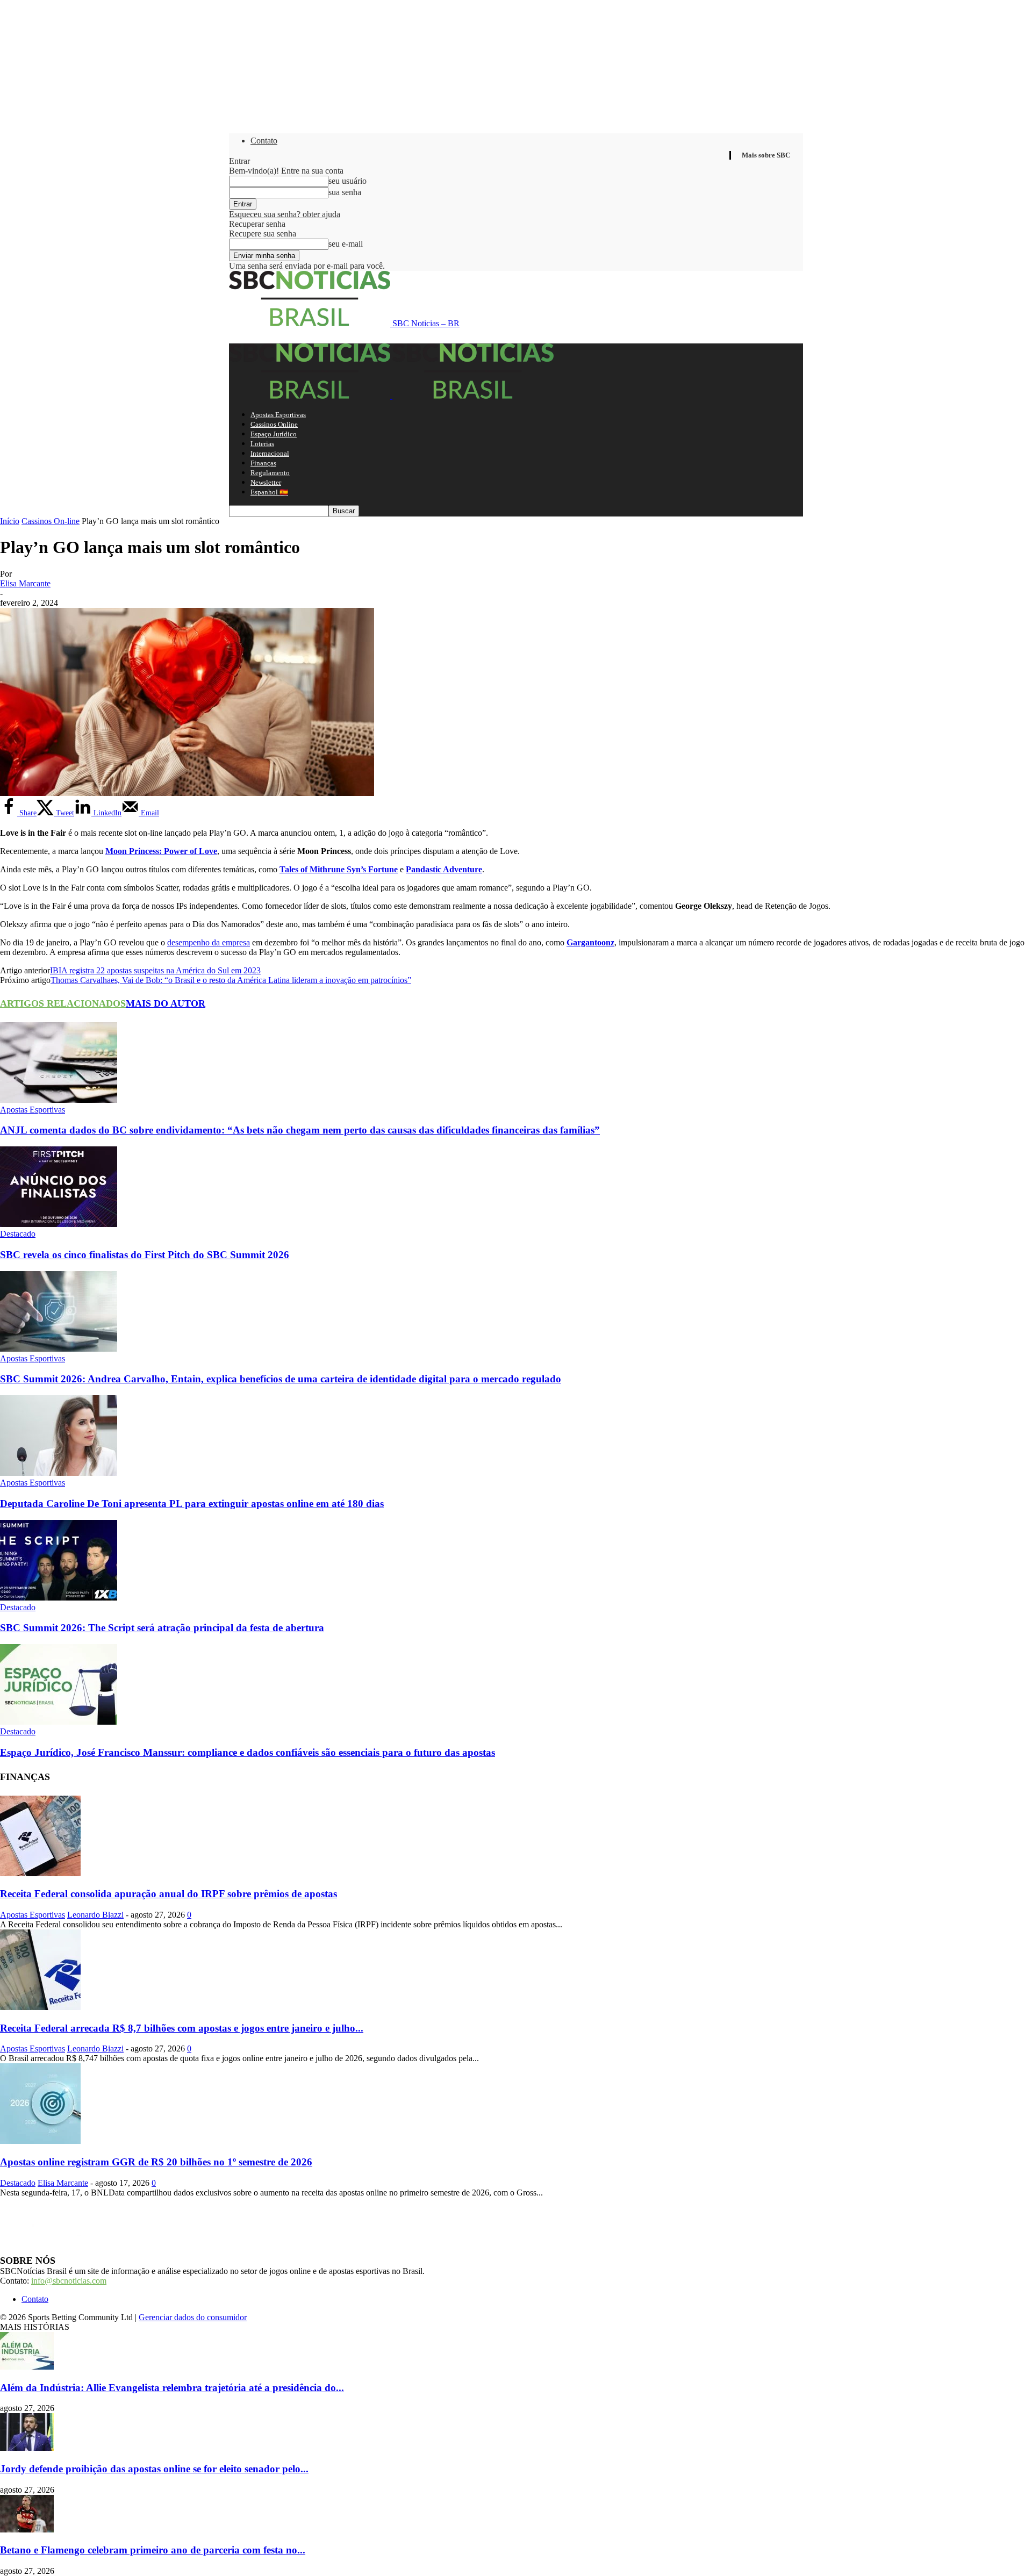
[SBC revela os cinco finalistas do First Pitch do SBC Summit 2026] (59, 1224)
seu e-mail (346, 244)
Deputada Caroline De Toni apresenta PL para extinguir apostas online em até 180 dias (192, 1504)
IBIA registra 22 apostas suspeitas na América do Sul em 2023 (155, 970)
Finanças (263, 463)
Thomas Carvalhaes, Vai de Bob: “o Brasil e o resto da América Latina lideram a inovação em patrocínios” (231, 980)
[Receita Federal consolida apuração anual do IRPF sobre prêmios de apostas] (40, 1873)
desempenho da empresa (209, 942)
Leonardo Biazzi (95, 1915)
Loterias (262, 444)
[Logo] (311, 396)
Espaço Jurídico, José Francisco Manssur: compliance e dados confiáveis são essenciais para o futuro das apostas (248, 1752)
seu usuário (347, 181)
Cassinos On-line (51, 521)
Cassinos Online (274, 424)
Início (10, 521)
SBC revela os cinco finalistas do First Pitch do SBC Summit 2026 (145, 1255)
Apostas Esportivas (278, 415)
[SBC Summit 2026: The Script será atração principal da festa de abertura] (59, 1598)
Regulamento (270, 473)
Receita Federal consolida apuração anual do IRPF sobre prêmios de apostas (169, 1894)
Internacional (270, 453)
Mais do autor (166, 1003)
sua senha (345, 192)
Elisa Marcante (25, 583)
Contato (264, 141)
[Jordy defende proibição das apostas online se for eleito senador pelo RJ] (27, 2448)
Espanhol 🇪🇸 (269, 492)
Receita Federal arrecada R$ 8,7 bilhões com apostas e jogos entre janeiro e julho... (182, 2028)
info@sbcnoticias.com (69, 2281)
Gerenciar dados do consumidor (193, 2317)
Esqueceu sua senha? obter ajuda (285, 214)
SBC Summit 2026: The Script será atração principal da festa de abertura (162, 1628)
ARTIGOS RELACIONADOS (63, 1003)
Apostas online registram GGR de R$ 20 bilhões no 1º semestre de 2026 (156, 2162)
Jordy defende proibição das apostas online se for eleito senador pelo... (154, 2469)
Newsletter (266, 482)
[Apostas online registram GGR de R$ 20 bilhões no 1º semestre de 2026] (40, 2141)
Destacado (18, 1234)
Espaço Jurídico (274, 434)
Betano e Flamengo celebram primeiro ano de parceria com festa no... (153, 2550)
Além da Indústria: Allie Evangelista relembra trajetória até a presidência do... (172, 2388)
